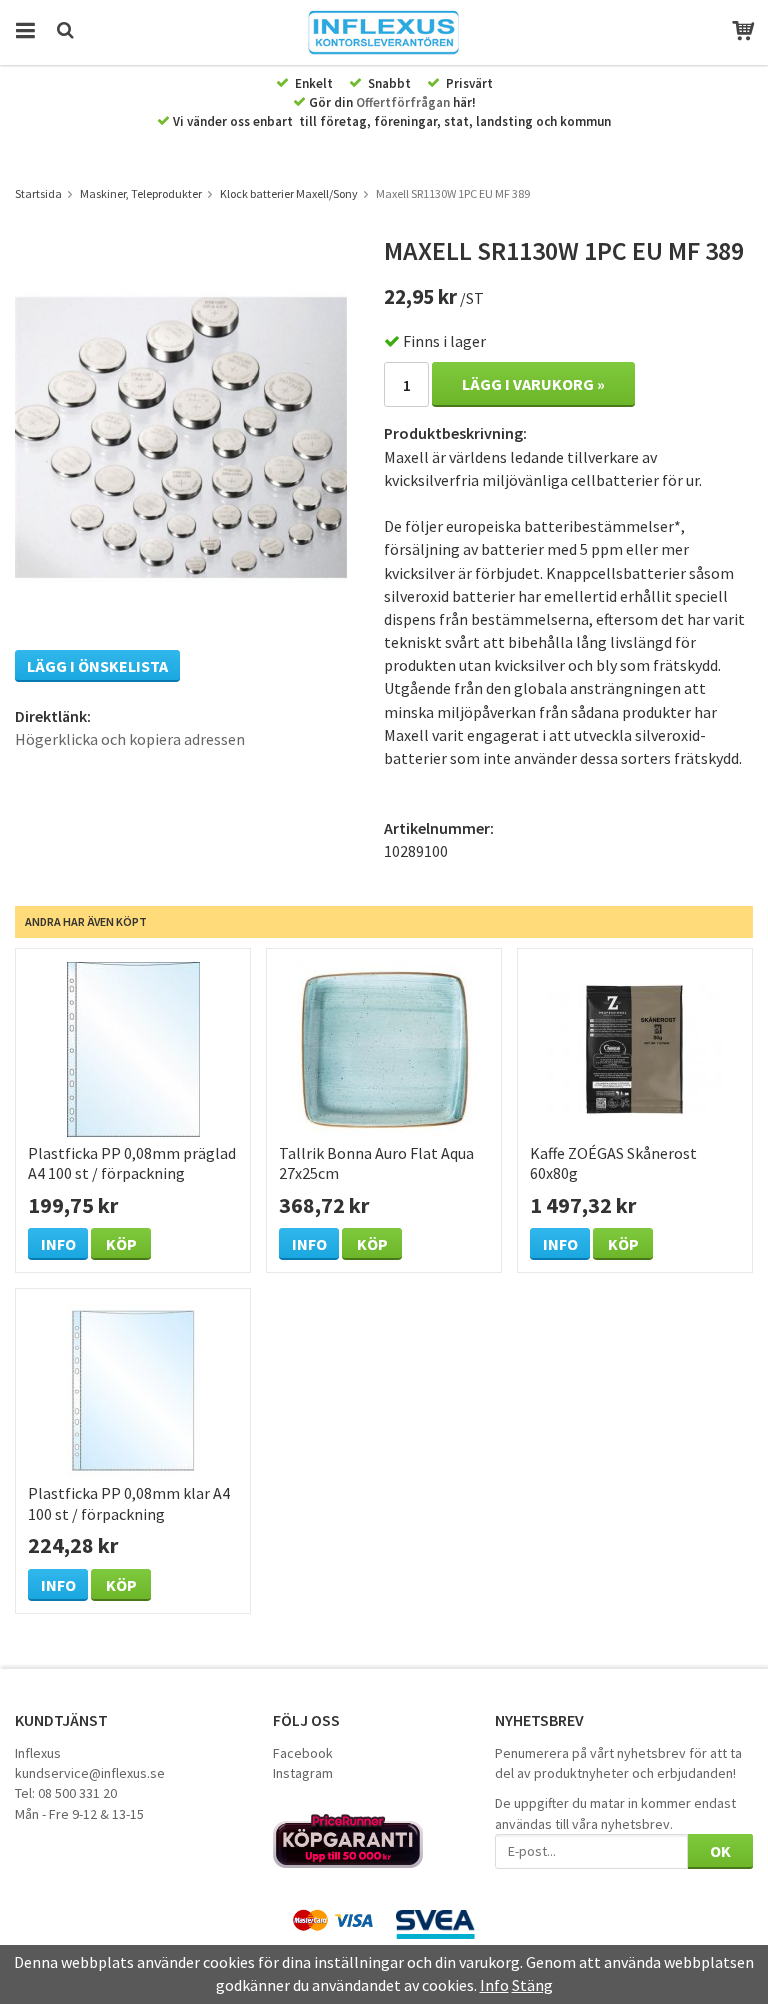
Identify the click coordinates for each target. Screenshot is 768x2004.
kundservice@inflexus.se (90, 1773)
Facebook (303, 1753)
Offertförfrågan (403, 102)
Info (58, 1244)
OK (720, 1851)
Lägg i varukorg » (533, 384)
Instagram (303, 1773)
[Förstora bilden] (181, 435)
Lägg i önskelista (97, 666)
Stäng (532, 1985)
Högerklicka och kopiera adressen (130, 739)
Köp (121, 1244)
